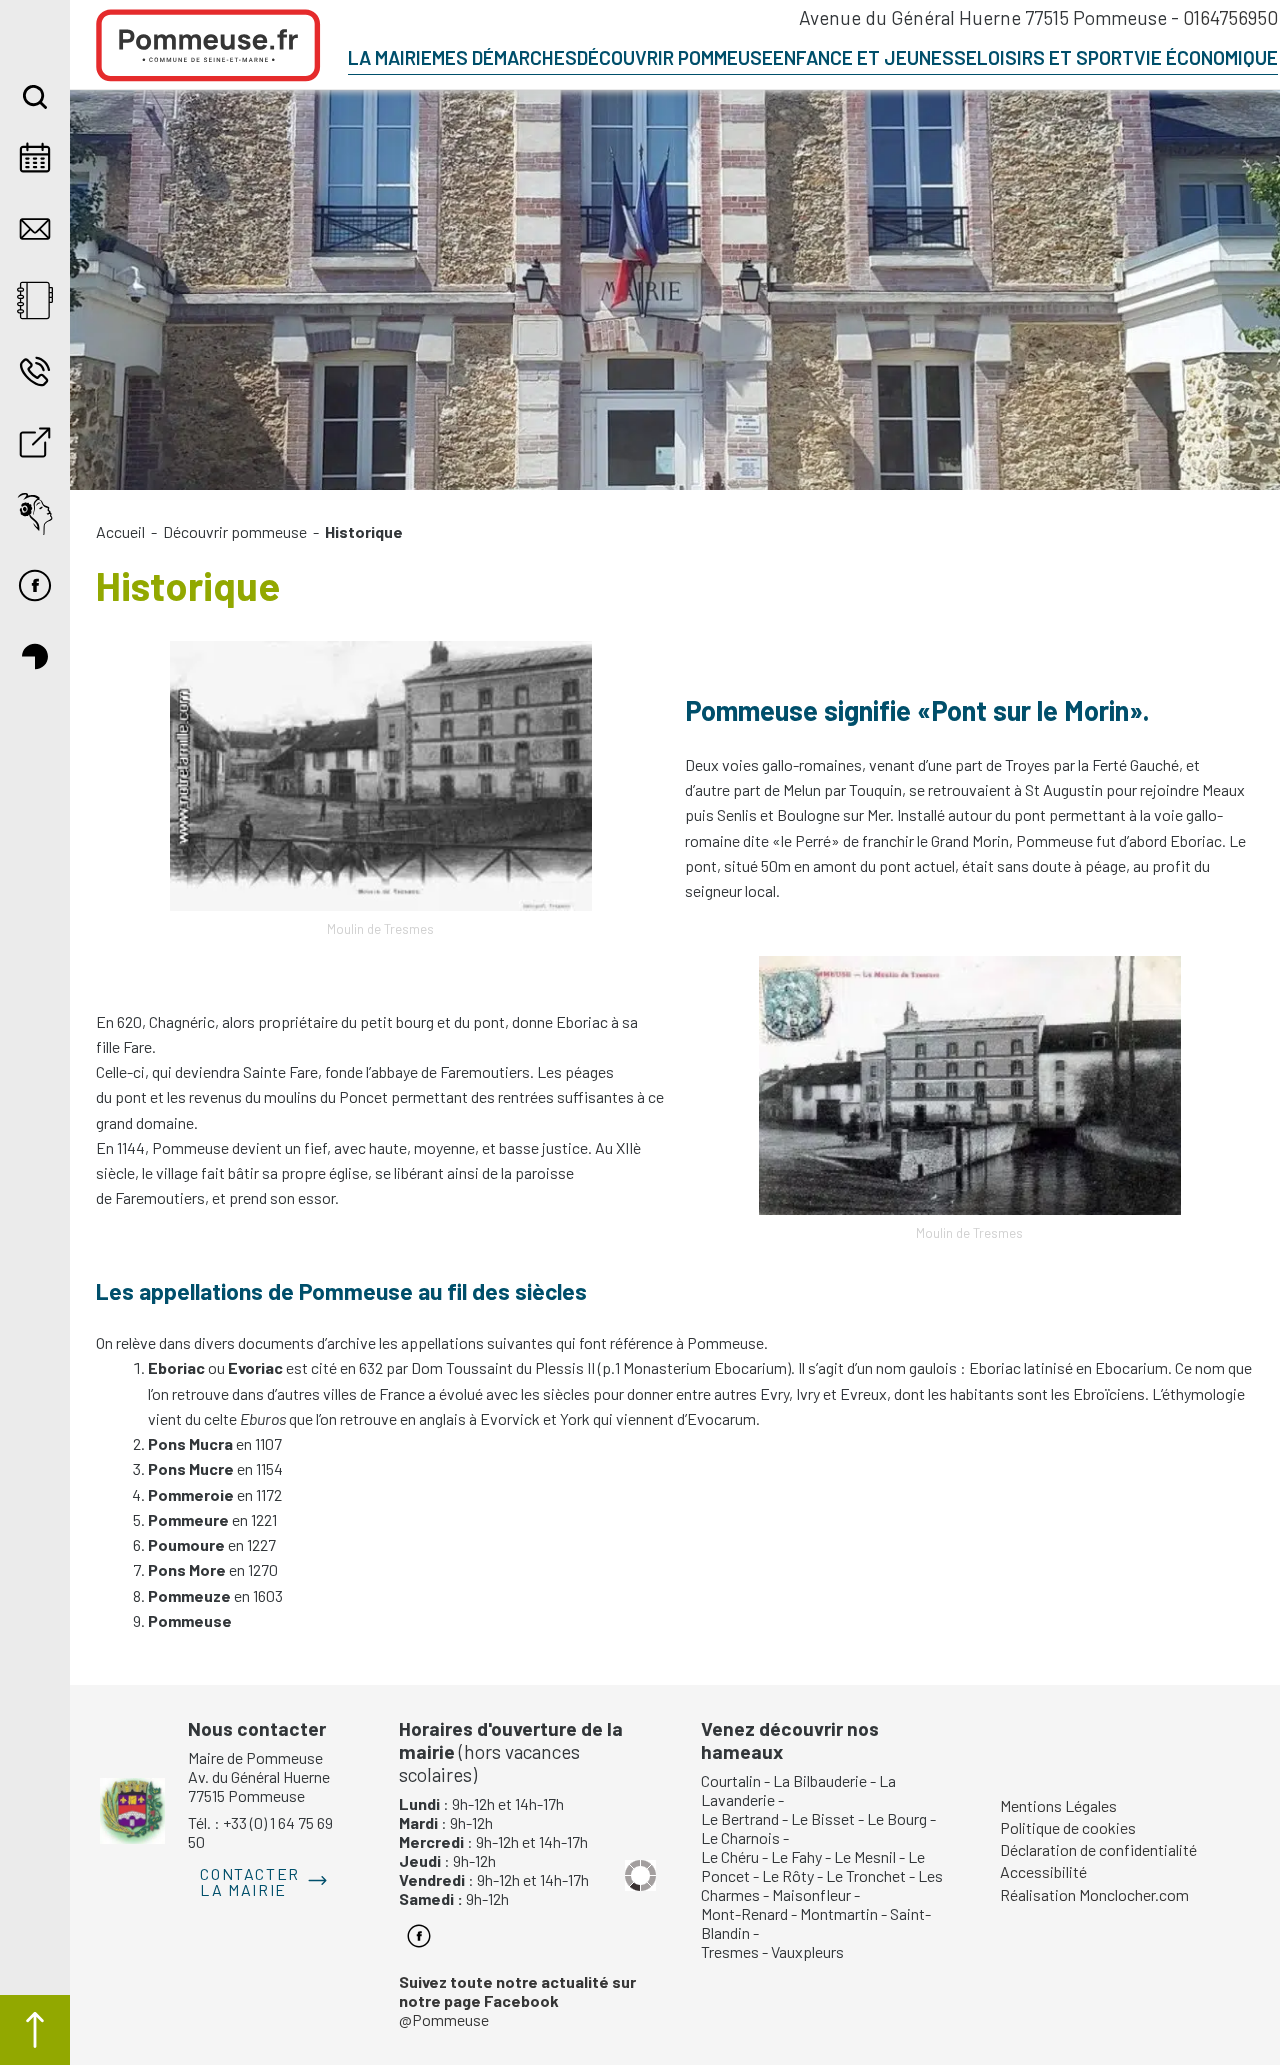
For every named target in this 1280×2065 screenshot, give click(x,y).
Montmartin (839, 1913)
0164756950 (1230, 17)
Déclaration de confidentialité (1098, 1849)
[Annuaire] (35, 300)
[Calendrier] (35, 157)
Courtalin (731, 1780)
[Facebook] (35, 585)
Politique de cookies (1068, 1827)
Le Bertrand (740, 1818)
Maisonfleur (811, 1894)
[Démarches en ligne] (35, 513)
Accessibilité (1043, 1871)
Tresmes (730, 1951)
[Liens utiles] (35, 442)
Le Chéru (730, 1856)
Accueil (120, 531)
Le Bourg (897, 1818)
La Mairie (390, 57)
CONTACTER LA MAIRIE (249, 1881)
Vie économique (1206, 57)
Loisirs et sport (1055, 57)
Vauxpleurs (807, 1951)
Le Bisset (823, 1818)
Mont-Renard (744, 1913)
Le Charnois (740, 1837)
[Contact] (35, 228)
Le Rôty (788, 1875)
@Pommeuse (517, 2000)
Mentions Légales (1058, 1805)
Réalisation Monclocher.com (1094, 1894)
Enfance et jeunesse (875, 57)
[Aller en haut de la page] (35, 2030)
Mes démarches (504, 57)
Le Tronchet (866, 1875)
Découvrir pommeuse (675, 57)
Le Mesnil (865, 1856)
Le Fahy (796, 1856)
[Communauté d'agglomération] (35, 656)
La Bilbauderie (820, 1780)
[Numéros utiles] (35, 371)
